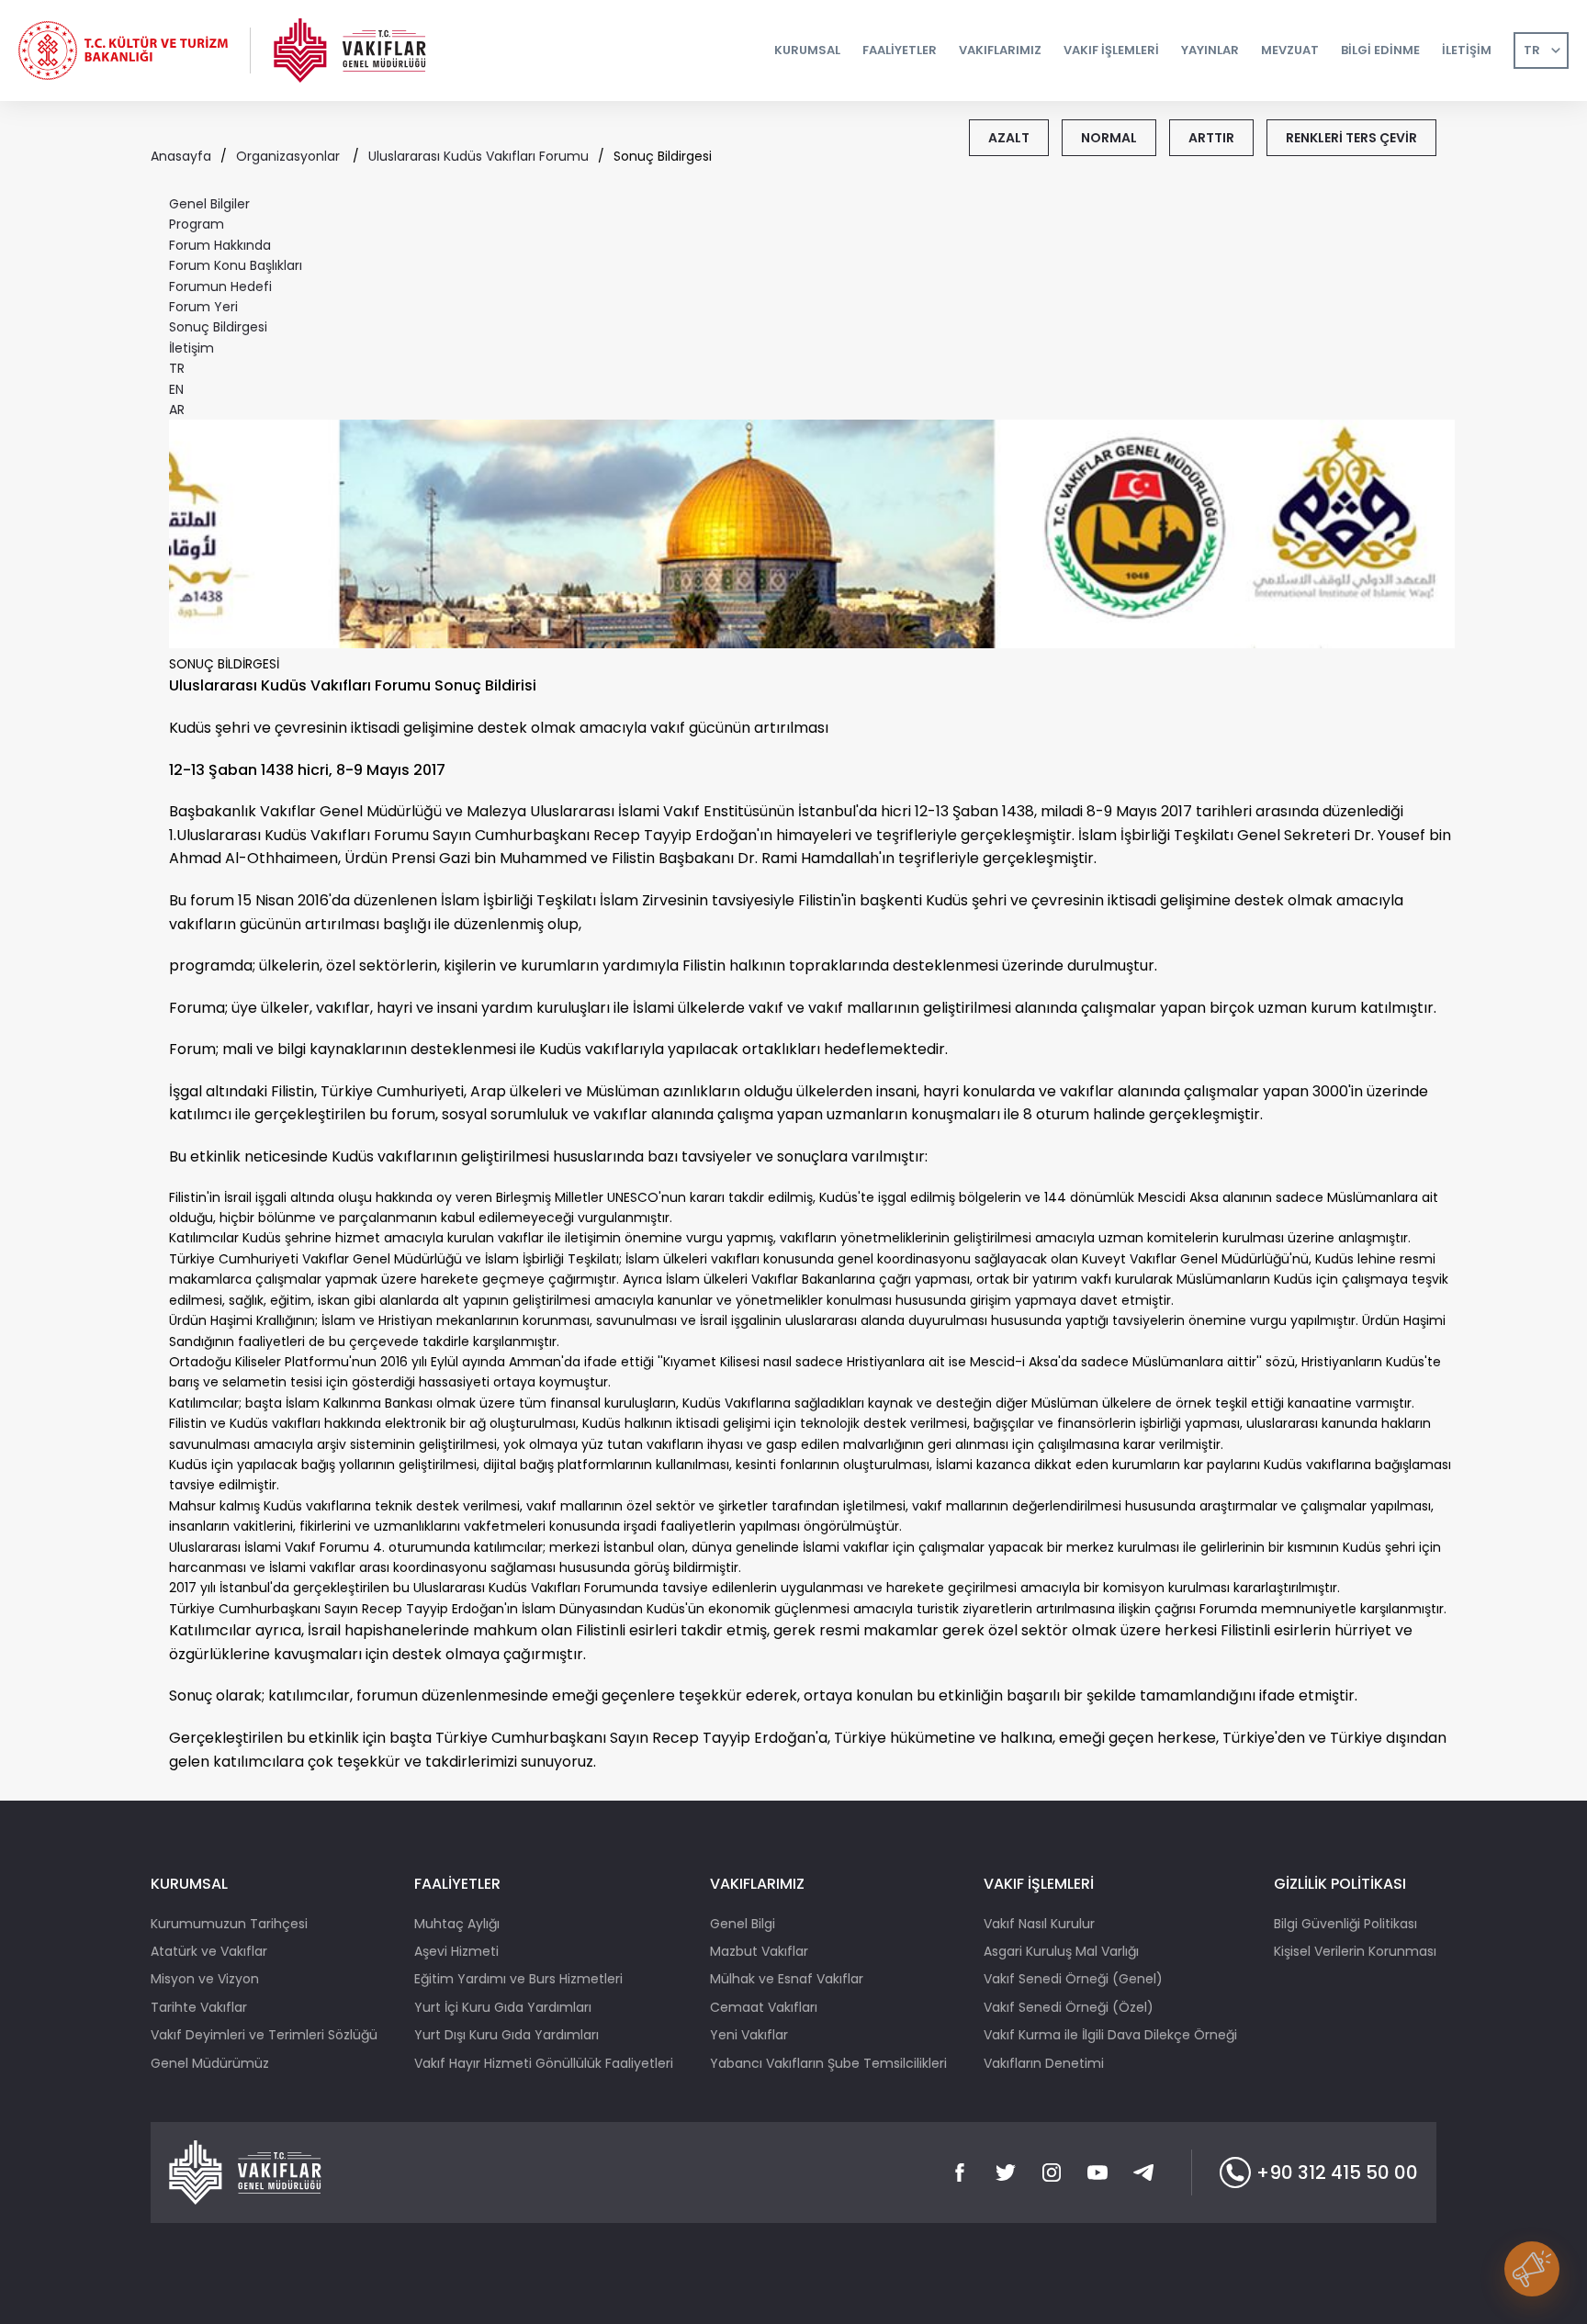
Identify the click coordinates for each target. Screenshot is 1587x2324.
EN (176, 389)
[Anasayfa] (350, 51)
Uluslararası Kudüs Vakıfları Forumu (478, 156)
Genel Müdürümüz (210, 2063)
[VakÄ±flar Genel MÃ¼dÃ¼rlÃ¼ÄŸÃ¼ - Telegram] (1143, 2172)
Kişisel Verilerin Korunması (1355, 1951)
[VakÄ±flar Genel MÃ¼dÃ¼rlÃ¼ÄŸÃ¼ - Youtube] (1097, 2172)
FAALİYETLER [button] (900, 50)
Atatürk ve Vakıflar (209, 1951)
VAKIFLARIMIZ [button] (1000, 50)
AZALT (1009, 138)
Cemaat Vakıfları (764, 2007)
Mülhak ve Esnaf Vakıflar (787, 1979)
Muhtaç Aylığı (457, 1924)
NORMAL (1109, 138)
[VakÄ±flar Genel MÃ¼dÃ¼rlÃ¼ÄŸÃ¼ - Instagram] (1052, 2172)
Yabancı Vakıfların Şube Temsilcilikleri (828, 2063)
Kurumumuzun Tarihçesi (229, 1924)
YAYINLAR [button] (1210, 50)
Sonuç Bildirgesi (218, 327)
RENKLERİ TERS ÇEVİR (1351, 138)
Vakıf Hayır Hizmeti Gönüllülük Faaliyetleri (544, 2063)
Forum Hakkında (220, 245)
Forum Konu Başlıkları (236, 265)
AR (177, 410)
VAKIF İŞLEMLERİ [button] (1111, 50)
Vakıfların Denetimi (1044, 2063)
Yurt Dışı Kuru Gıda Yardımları (506, 2035)
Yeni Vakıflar (749, 2035)
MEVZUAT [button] (1290, 50)
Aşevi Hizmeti (456, 1951)
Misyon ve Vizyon (205, 1979)
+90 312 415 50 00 (1337, 2172)
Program (197, 224)
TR (1532, 50)
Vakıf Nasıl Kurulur (1039, 1924)
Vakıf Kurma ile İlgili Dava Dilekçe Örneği (1110, 2035)
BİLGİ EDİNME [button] (1380, 50)
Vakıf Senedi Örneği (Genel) (1073, 1979)
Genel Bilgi (743, 1924)
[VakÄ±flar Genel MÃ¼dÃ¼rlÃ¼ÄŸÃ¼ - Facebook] (960, 2172)
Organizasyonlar (290, 156)
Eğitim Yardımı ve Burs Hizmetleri (518, 1979)
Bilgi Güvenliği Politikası (1345, 1924)
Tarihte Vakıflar (199, 2007)
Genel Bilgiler (209, 204)
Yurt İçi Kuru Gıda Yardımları (503, 2007)
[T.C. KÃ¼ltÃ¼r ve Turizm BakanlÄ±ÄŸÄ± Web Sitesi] (123, 51)
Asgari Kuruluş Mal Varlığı (1061, 1951)
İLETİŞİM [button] (1467, 50)
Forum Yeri (203, 307)
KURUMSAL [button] (807, 50)
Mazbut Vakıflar (759, 1951)
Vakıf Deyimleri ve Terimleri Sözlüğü (264, 2035)
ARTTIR (1211, 138)
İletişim (191, 348)
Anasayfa (181, 156)
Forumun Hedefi (220, 286)
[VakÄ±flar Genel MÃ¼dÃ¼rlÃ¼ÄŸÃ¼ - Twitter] (1006, 2172)
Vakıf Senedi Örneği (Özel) (1069, 2007)
